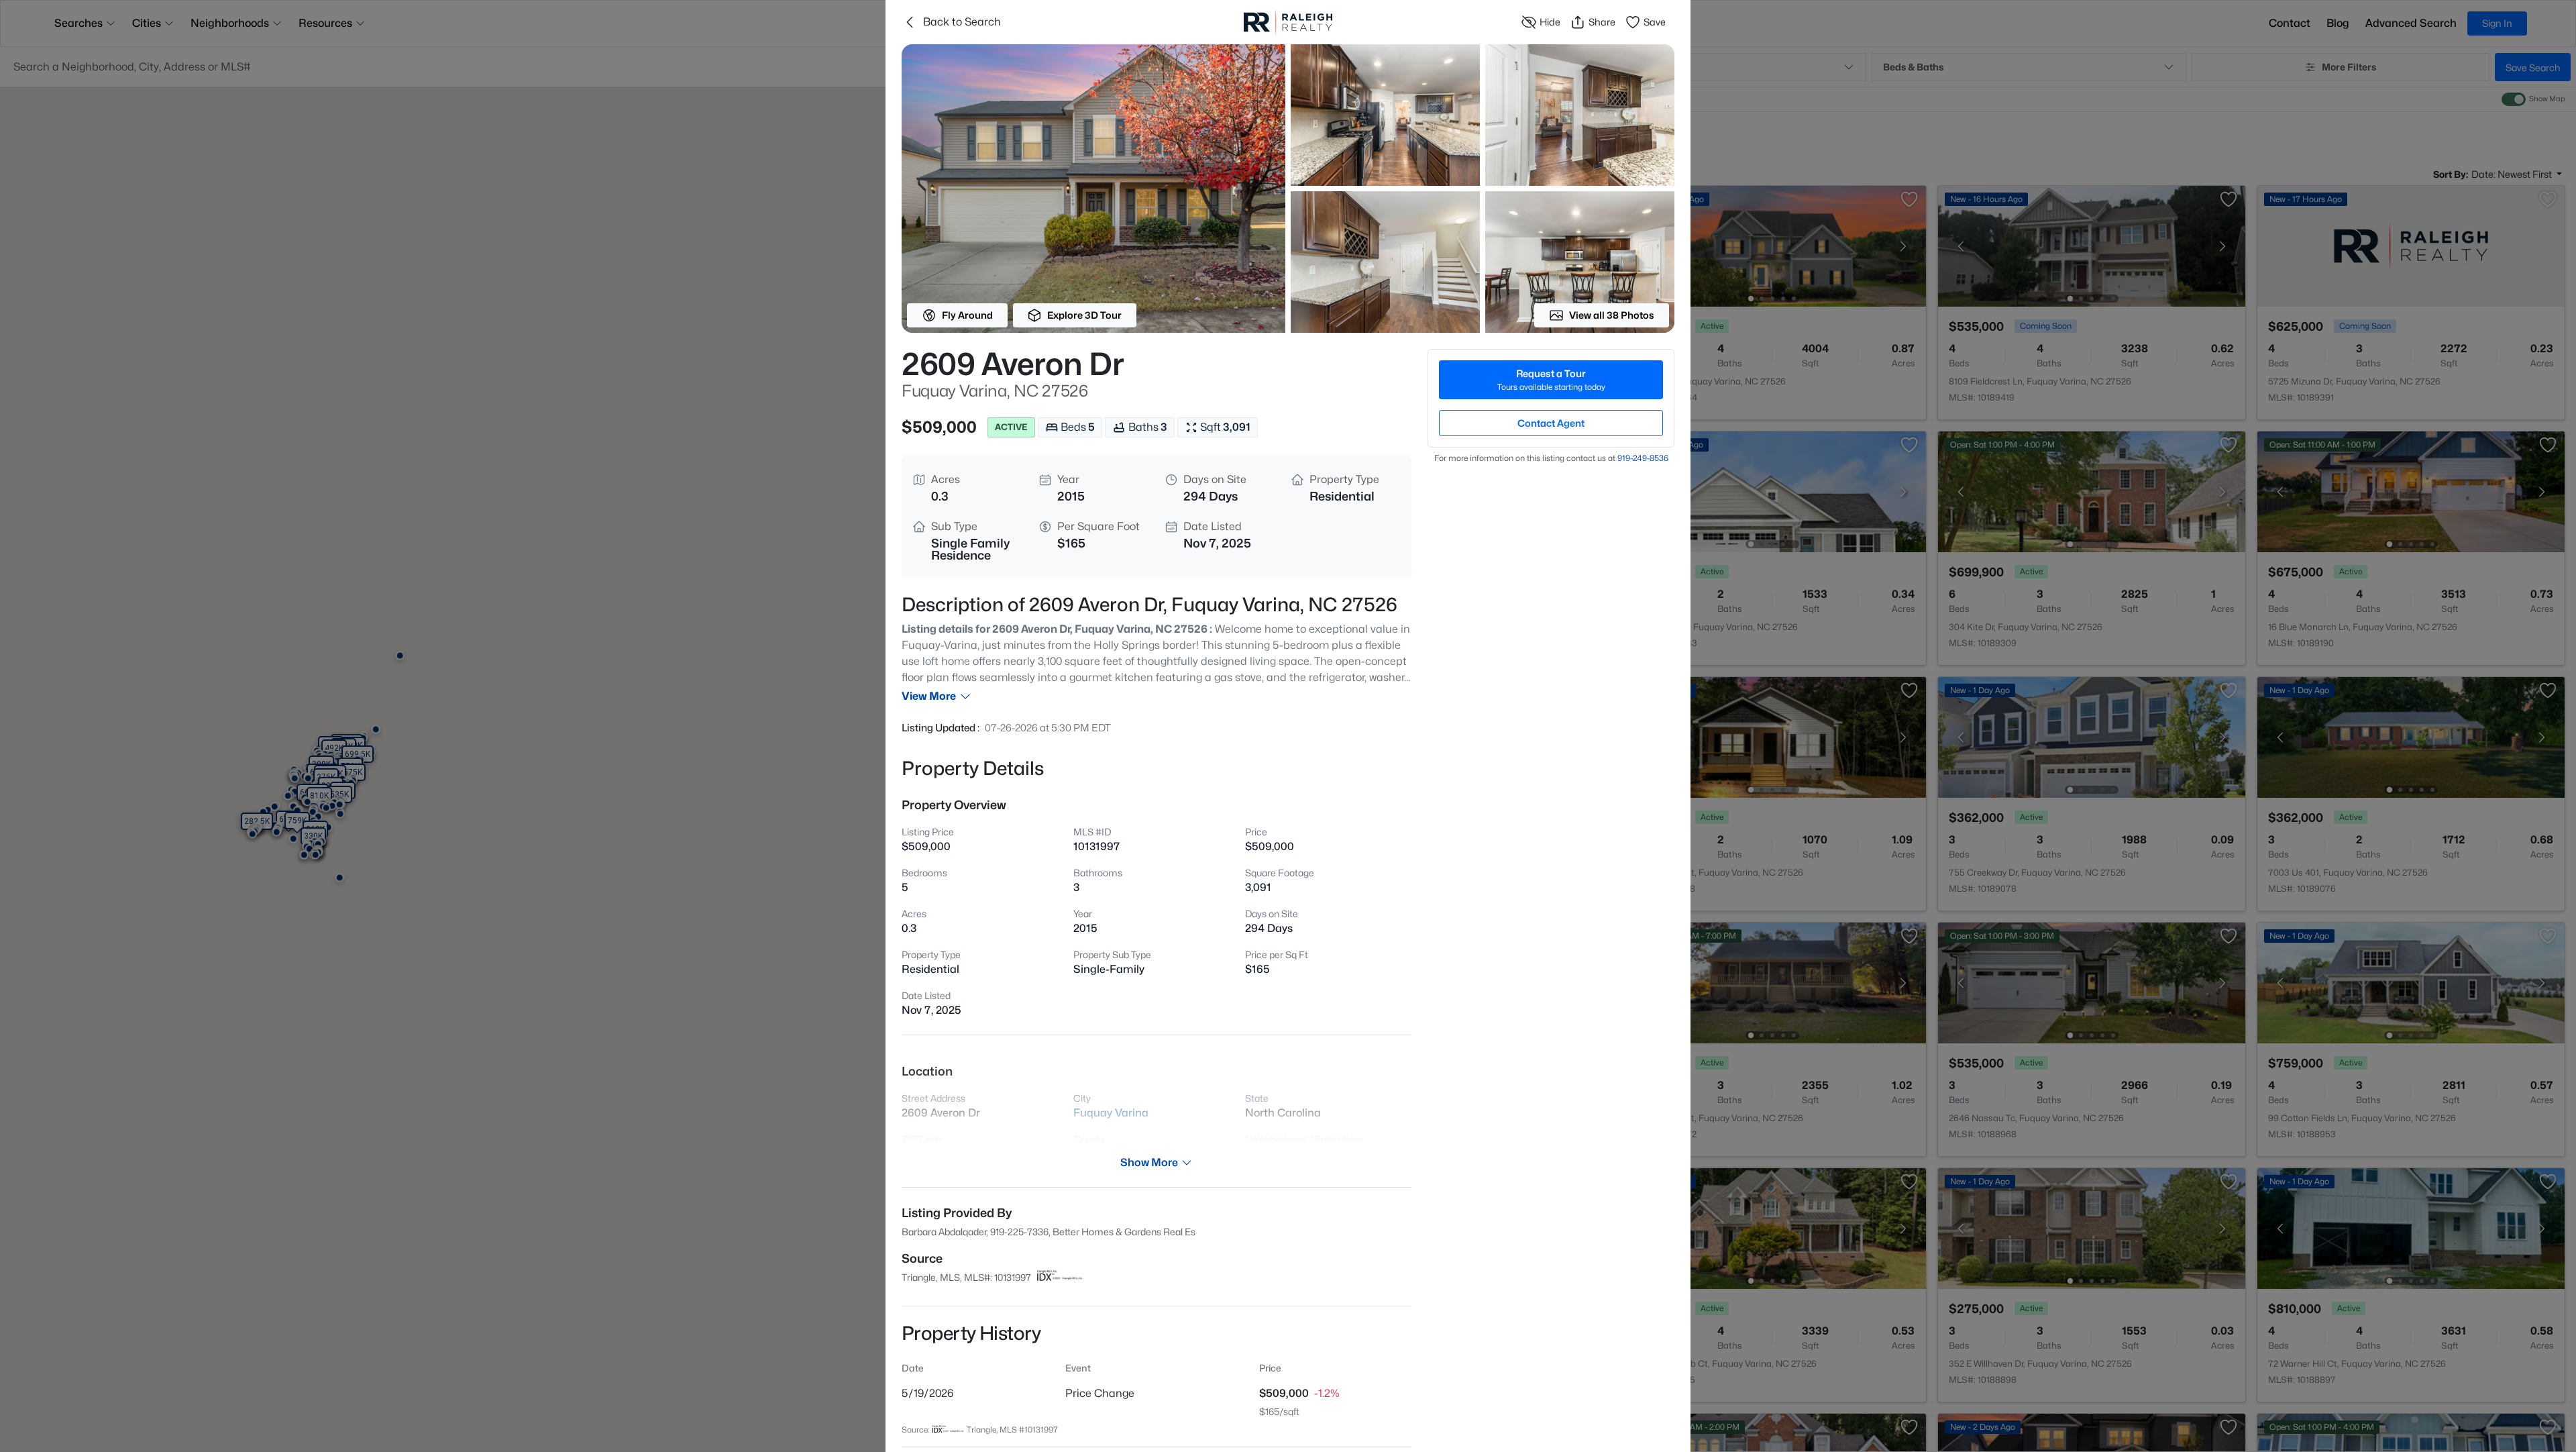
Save (1655, 22)
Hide (1550, 22)
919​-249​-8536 (1643, 458)
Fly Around (967, 315)
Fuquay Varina (1111, 1113)
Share (1602, 22)
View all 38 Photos (1612, 315)
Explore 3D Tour (1084, 315)
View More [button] (929, 696)
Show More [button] (1149, 1162)
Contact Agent (1551, 423)
